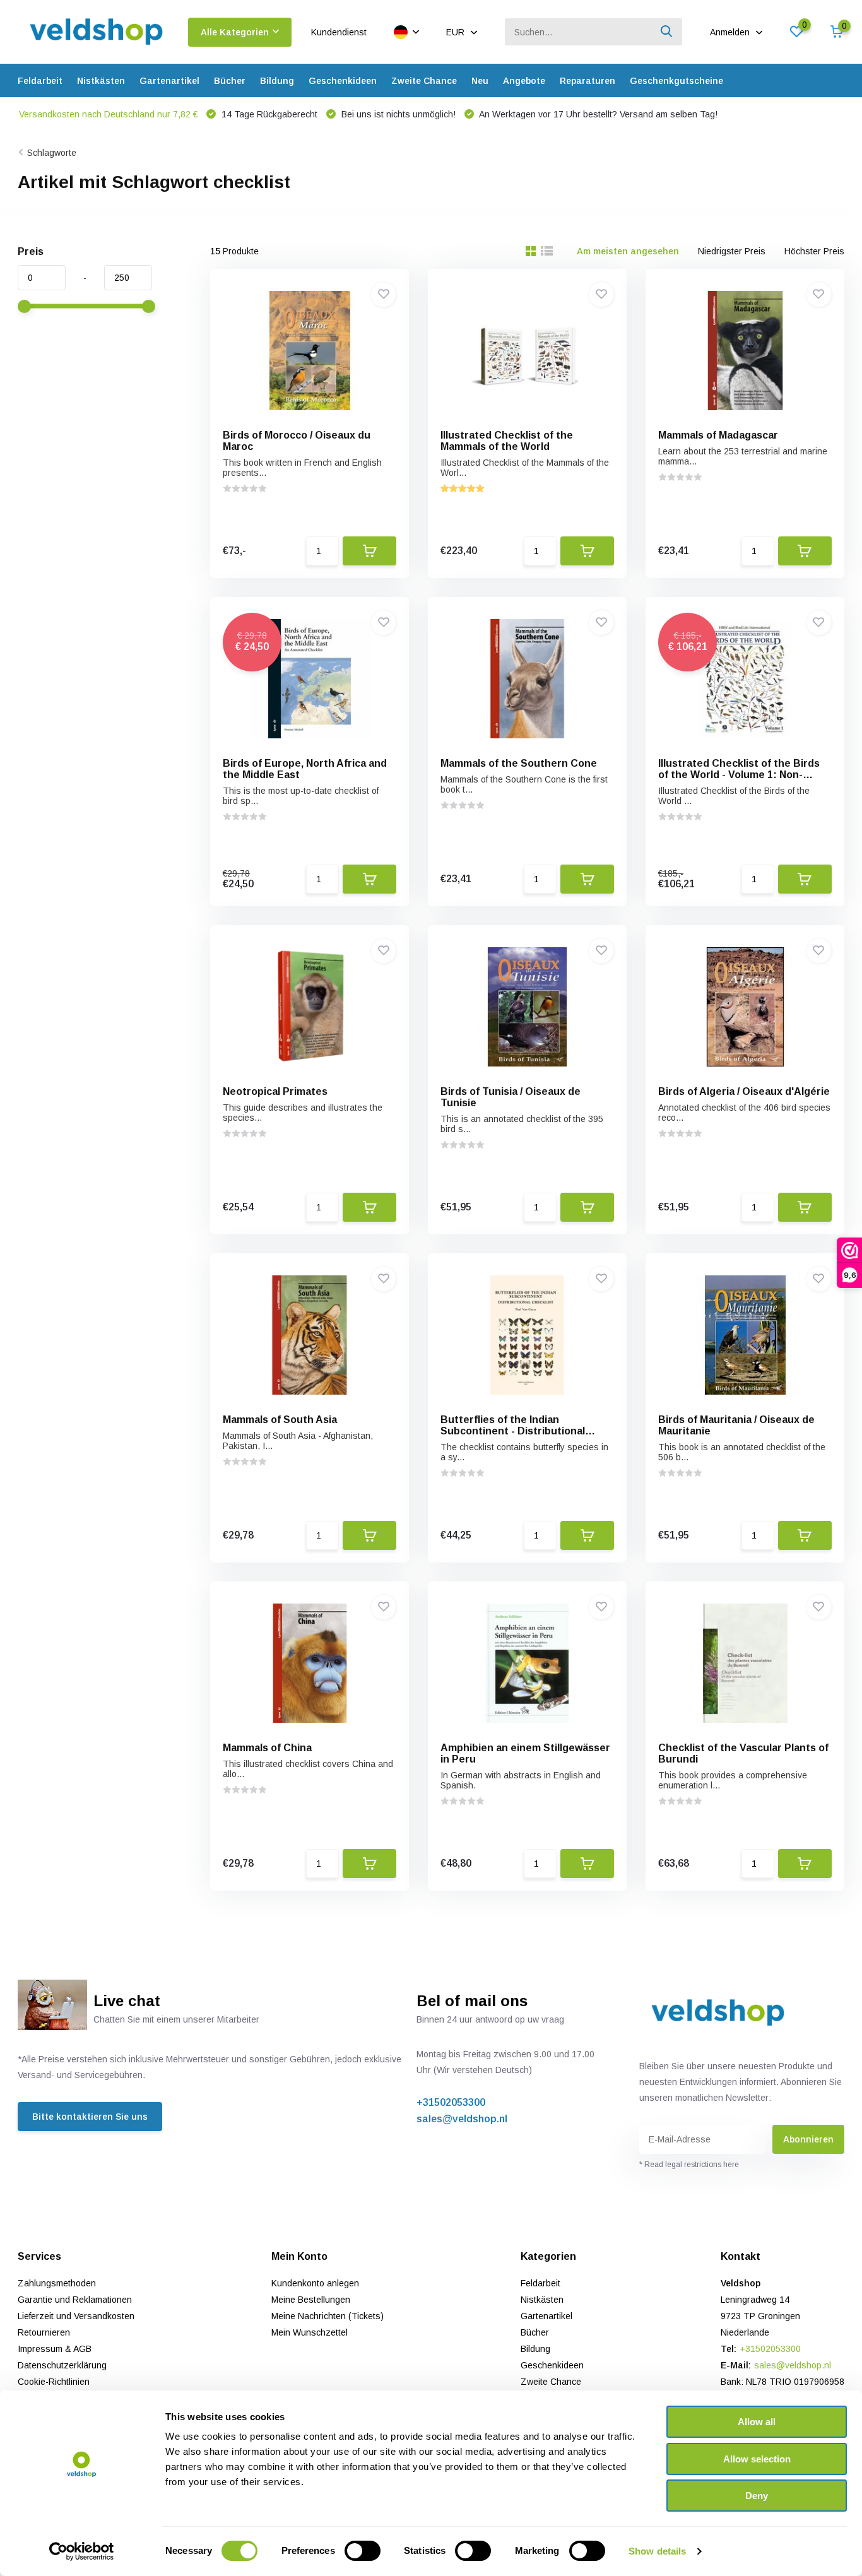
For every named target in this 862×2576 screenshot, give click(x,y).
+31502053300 (451, 2102)
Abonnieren (808, 2139)
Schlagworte (52, 153)
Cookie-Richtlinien (54, 2382)
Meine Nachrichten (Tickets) (328, 2316)
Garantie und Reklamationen (75, 2300)
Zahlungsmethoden (57, 2283)
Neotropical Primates (275, 1091)
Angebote (524, 81)
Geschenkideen (343, 81)
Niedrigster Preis (732, 251)
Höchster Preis (814, 251)
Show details (657, 2551)
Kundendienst (339, 32)
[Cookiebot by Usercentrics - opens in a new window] (82, 2551)
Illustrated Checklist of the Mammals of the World (507, 441)
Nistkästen (101, 81)
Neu (480, 81)
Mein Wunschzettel (310, 2332)
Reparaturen (587, 81)
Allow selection (757, 2459)
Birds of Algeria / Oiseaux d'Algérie (744, 1091)
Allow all (757, 2422)
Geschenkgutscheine (676, 81)
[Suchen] (667, 32)
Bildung (277, 81)
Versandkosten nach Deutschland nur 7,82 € (108, 114)
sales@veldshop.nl (462, 2119)
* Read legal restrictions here (689, 2165)
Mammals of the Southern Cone (519, 763)
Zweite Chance (424, 81)
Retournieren (44, 2332)
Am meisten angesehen (628, 251)
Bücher (230, 81)
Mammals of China (267, 1748)
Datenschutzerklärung (62, 2365)
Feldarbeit (40, 81)
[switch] (363, 2551)
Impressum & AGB (55, 2349)
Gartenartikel (169, 81)
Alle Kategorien (235, 32)
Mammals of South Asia (280, 1420)
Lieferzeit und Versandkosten (76, 2316)
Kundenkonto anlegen (315, 2283)
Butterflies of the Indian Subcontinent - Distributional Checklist (513, 1431)
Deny (757, 2496)
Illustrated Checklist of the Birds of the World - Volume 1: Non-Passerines (739, 775)
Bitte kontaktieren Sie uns (90, 2117)
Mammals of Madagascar (718, 435)
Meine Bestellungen (311, 2300)
